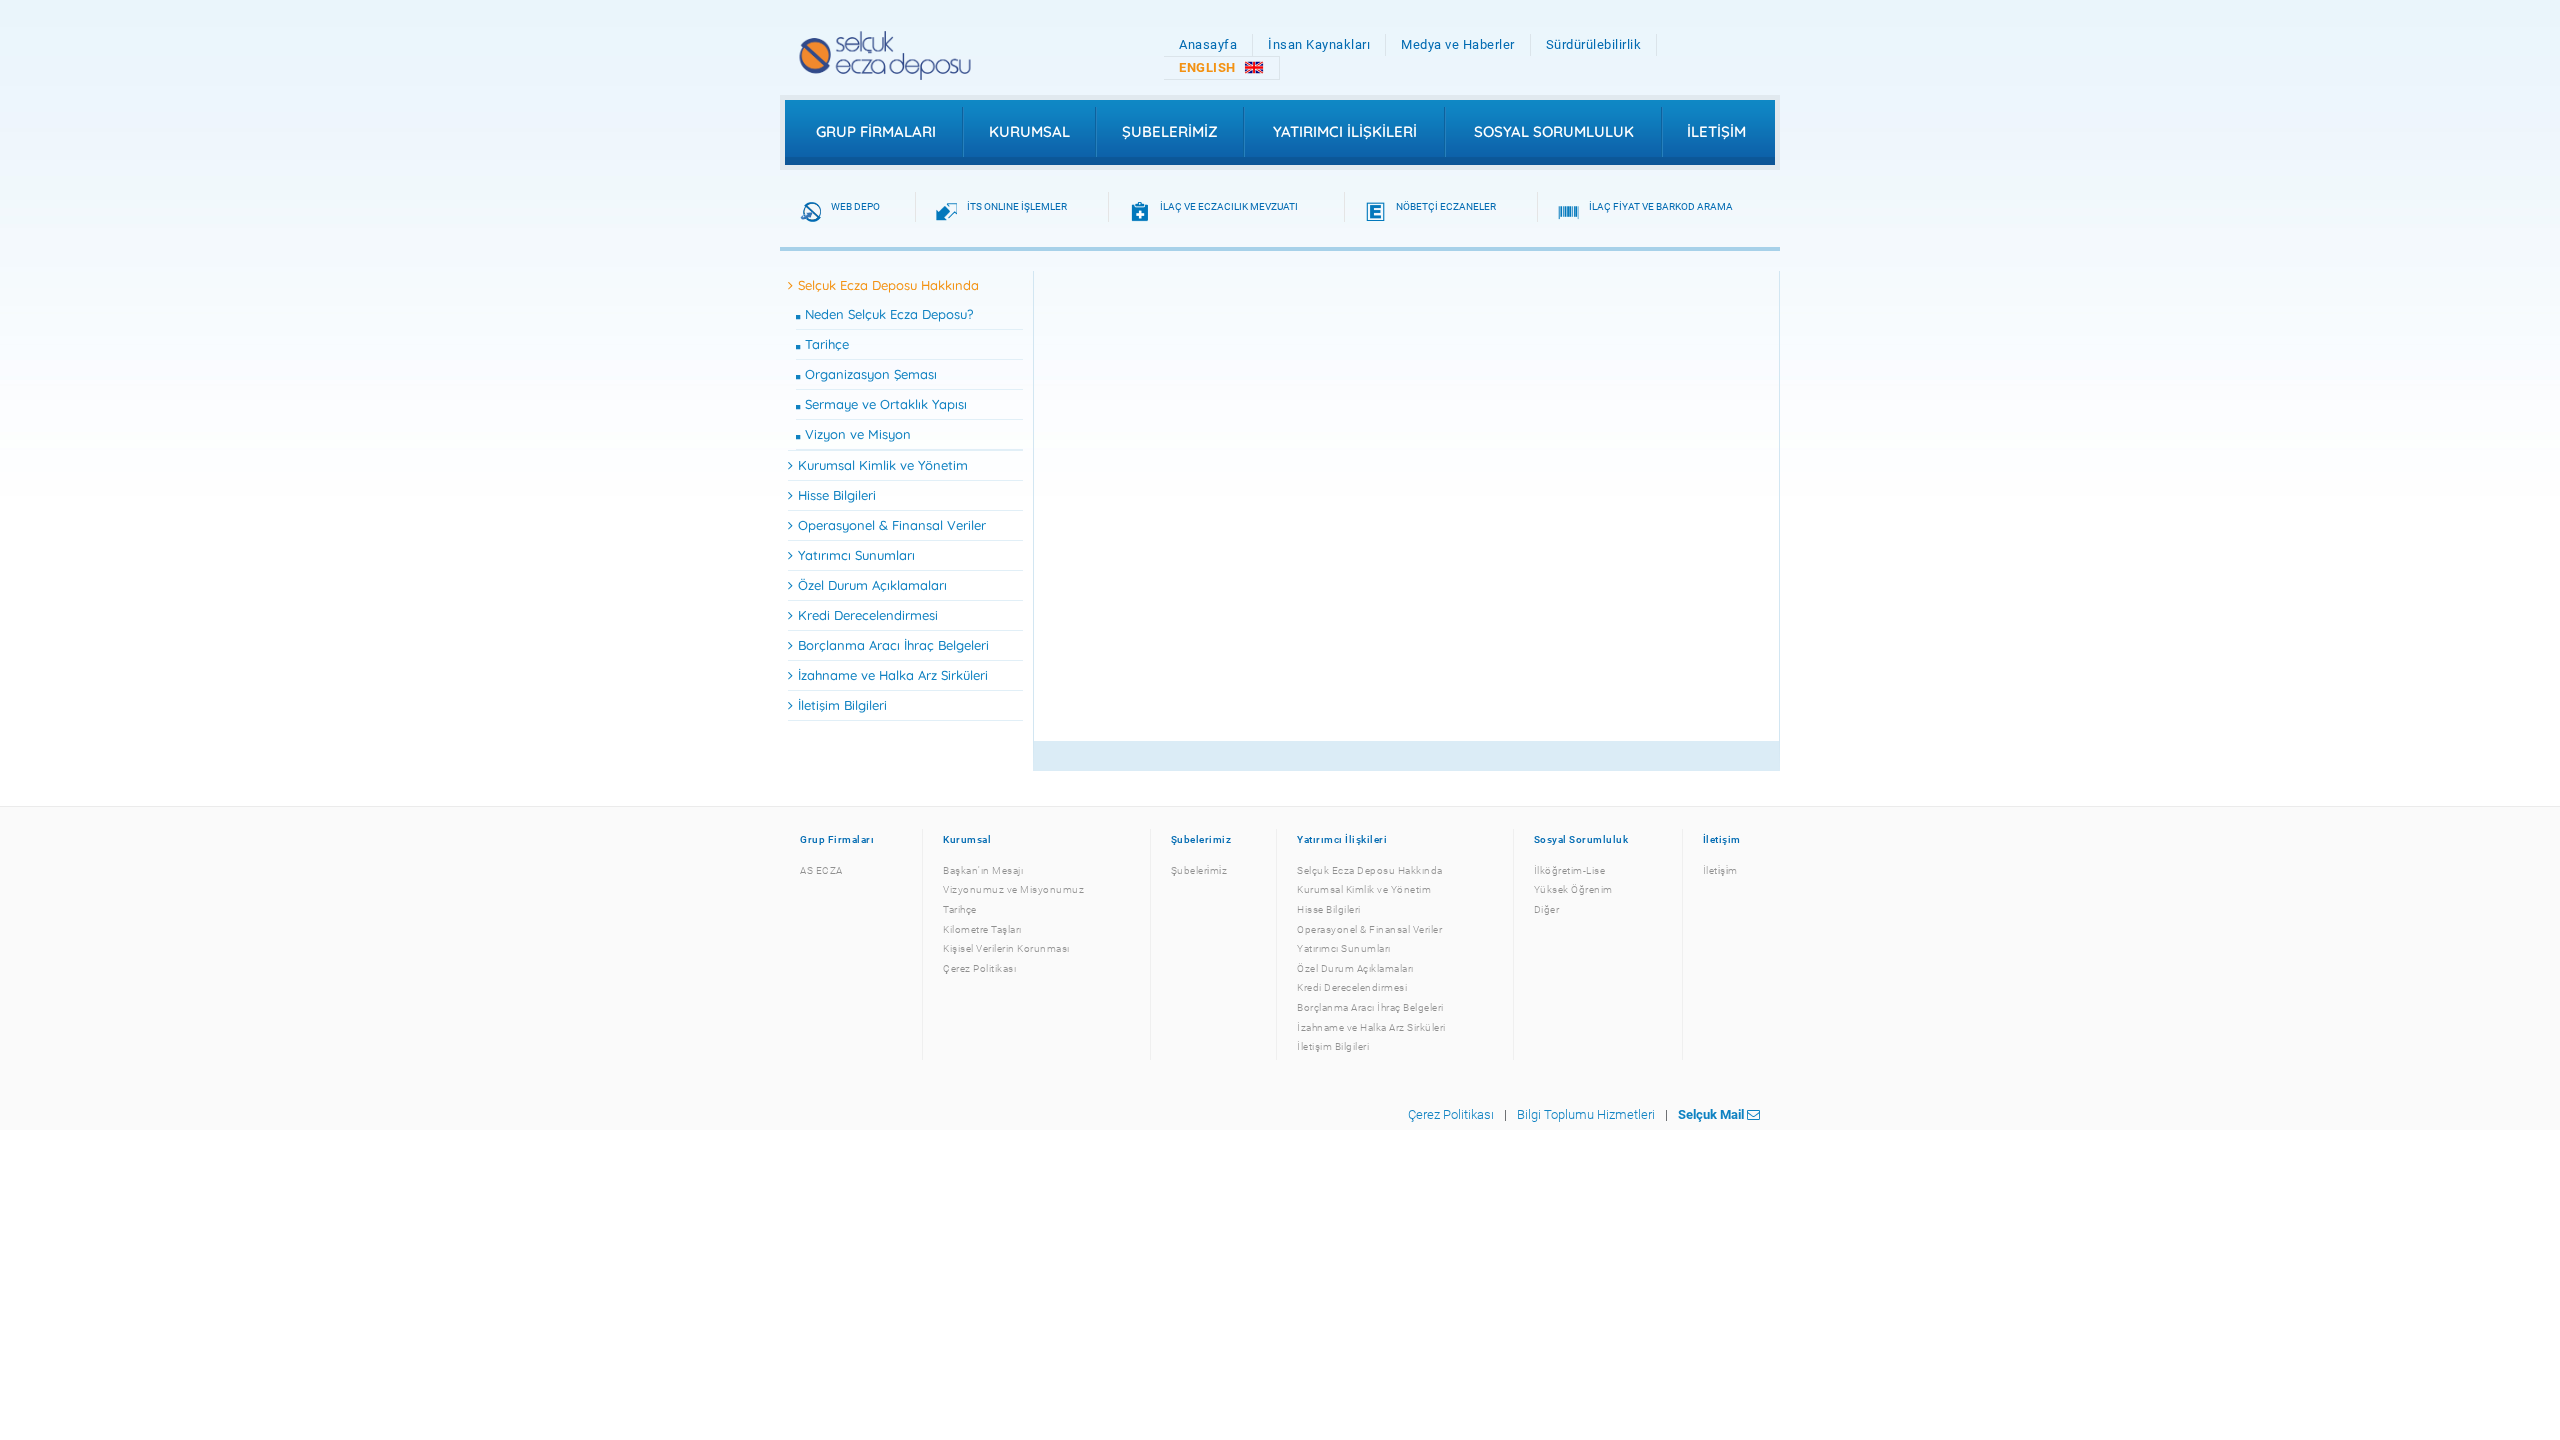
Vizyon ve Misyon (858, 434)
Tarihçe (827, 344)
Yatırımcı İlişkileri (1345, 131)
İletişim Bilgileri (842, 705)
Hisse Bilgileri (837, 495)
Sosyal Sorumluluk (1554, 131)
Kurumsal (1029, 131)
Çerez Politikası (1451, 1114)
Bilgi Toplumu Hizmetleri (1586, 1114)
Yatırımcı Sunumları (856, 555)
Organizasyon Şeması (871, 374)
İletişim (1716, 131)
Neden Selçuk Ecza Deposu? (889, 314)
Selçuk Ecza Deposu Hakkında (888, 285)
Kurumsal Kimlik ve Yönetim (883, 465)
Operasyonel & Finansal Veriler (892, 525)
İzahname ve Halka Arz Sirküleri (893, 675)
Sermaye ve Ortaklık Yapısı (886, 404)
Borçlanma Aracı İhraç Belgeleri (893, 645)
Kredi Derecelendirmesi (868, 615)
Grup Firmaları (876, 131)
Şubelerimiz (1170, 131)
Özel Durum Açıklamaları (872, 585)
